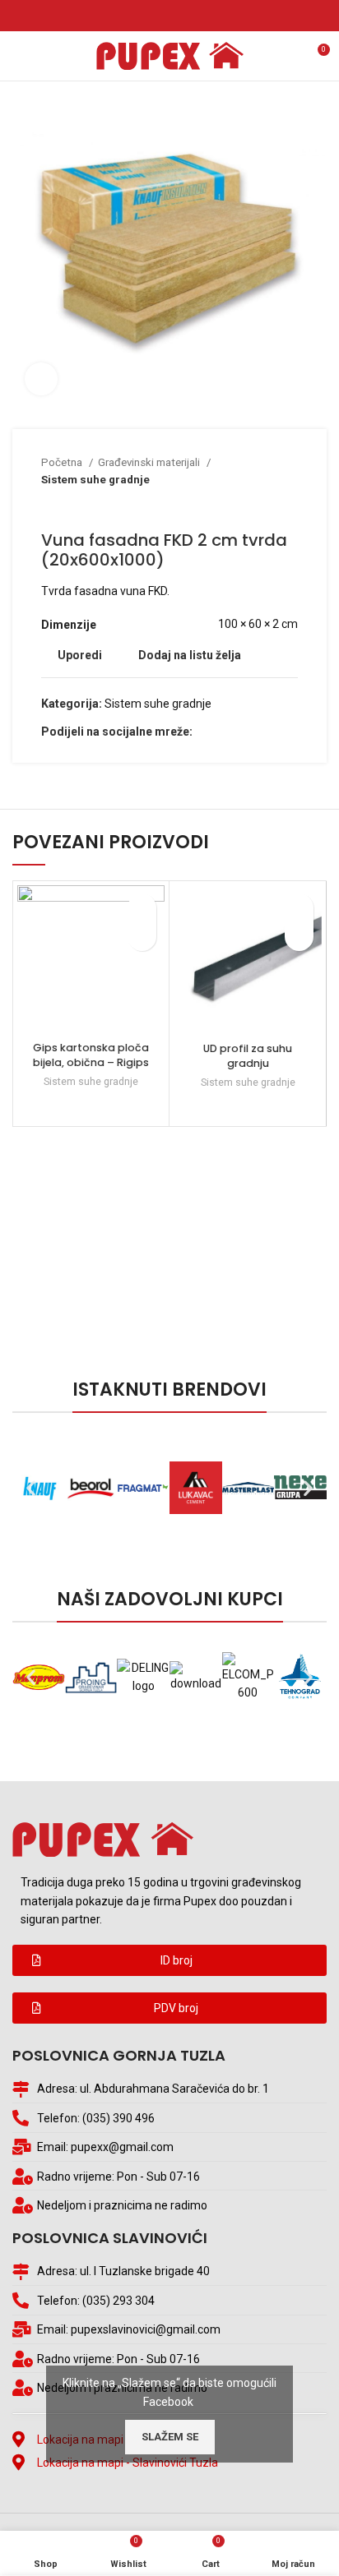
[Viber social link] (198, 16)
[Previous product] (257, 506)
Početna (63, 462)
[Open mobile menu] (20, 56)
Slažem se (170, 2437)
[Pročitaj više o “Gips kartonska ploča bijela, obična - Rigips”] (142, 937)
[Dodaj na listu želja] (142, 908)
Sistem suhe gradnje (95, 480)
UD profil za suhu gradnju (248, 1056)
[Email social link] (160, 16)
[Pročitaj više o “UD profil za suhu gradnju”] (299, 937)
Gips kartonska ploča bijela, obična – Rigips (91, 1055)
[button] (169, 1960)
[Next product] (290, 506)
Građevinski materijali (150, 462)
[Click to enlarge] (41, 379)
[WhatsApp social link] (179, 16)
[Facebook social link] (141, 16)
